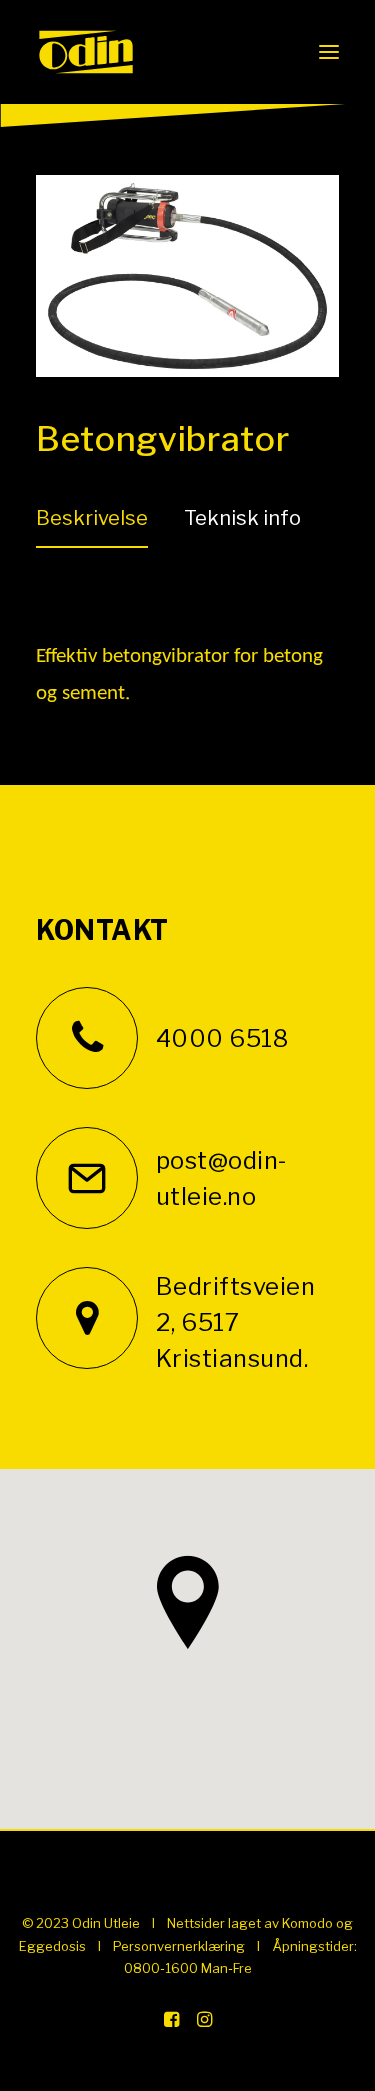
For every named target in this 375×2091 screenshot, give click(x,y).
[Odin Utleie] (86, 52)
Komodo (307, 1923)
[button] (329, 52)
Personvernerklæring (179, 1946)
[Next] (288, 327)
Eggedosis (52, 1946)
